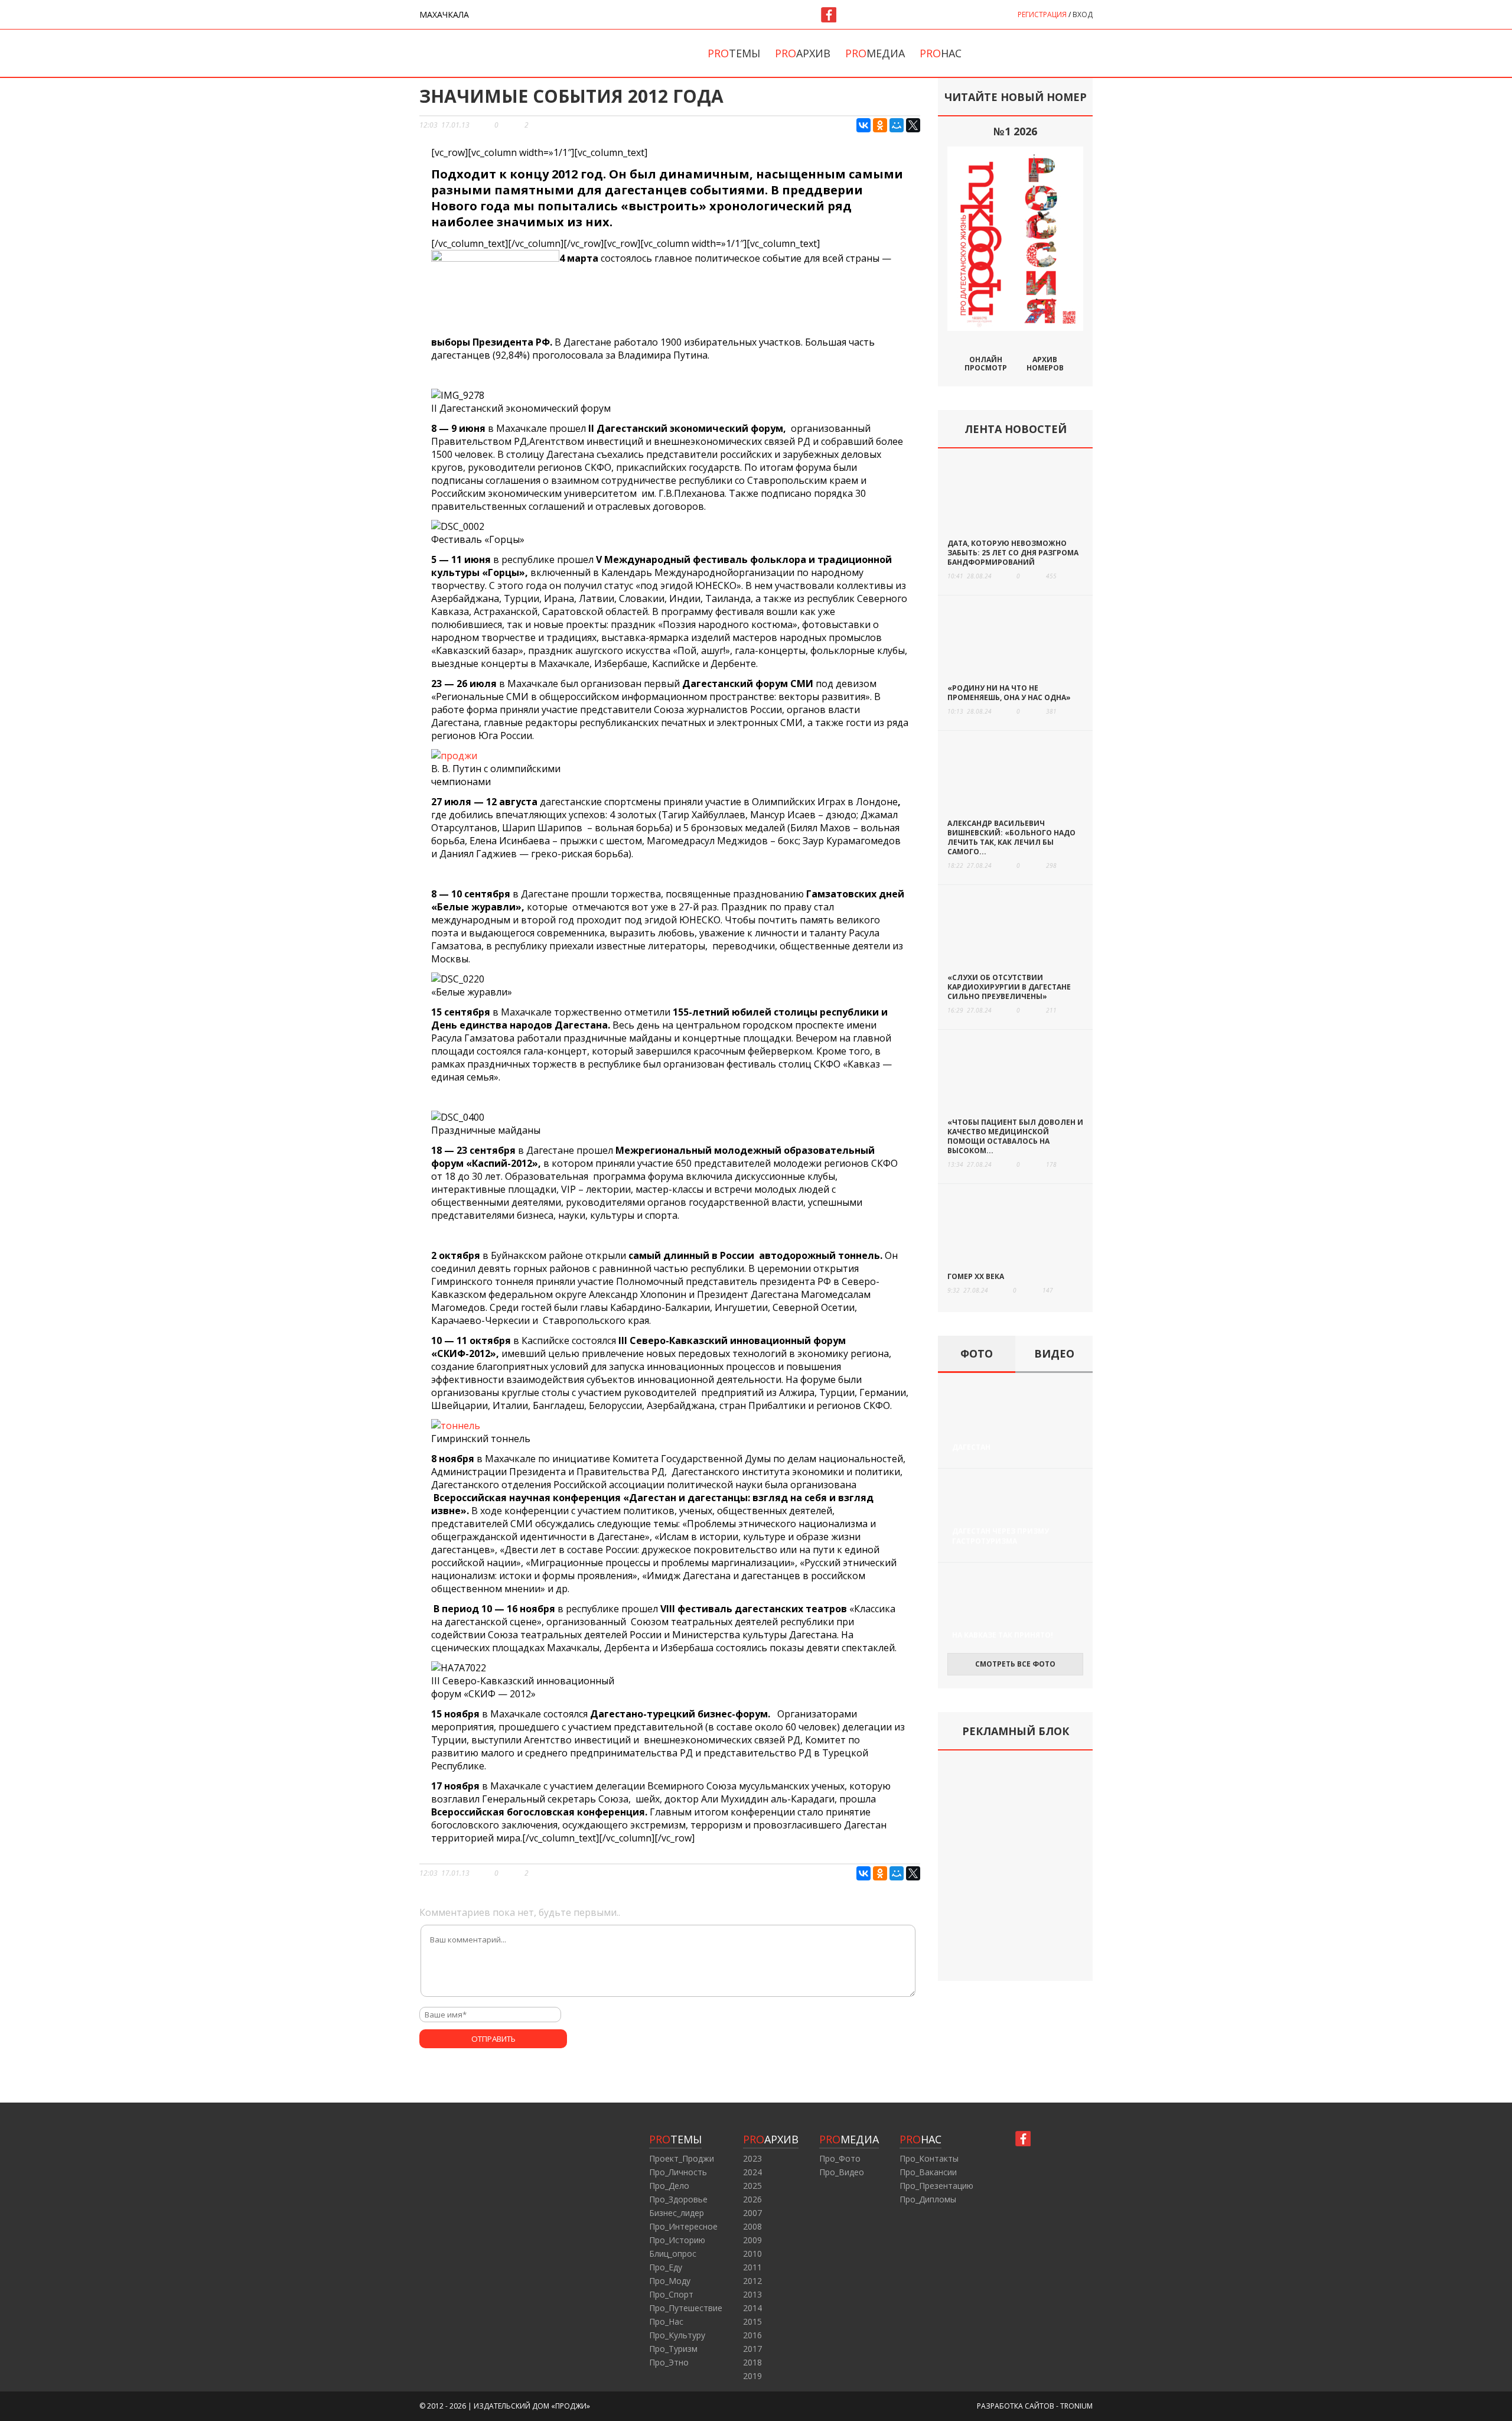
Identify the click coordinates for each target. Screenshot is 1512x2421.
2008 (752, 2226)
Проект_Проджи (682, 2158)
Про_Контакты (929, 2158)
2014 (752, 2308)
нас (941, 53)
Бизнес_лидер (677, 2213)
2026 (752, 2199)
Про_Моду (670, 2281)
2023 (752, 2158)
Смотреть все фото (1015, 1664)
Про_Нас (666, 2321)
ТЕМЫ (675, 2139)
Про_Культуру (677, 2335)
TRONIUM (1076, 2406)
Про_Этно (669, 2362)
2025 (752, 2186)
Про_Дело (669, 2186)
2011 (752, 2267)
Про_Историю (677, 2240)
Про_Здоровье (678, 2199)
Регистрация (1042, 14)
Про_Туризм (673, 2349)
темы (734, 53)
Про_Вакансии (928, 2172)
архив (803, 53)
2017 (752, 2349)
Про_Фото (840, 2158)
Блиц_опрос (673, 2254)
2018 (752, 2362)
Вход (1083, 14)
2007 (752, 2213)
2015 (752, 2321)
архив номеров (1045, 363)
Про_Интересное (683, 2226)
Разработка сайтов (1016, 2406)
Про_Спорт (671, 2294)
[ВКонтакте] (863, 125)
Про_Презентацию (936, 2186)
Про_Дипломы (928, 2199)
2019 (752, 2376)
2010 (752, 2254)
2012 (752, 2281)
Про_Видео (842, 2172)
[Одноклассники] (880, 125)
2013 (752, 2294)
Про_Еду (666, 2267)
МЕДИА (849, 2139)
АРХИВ (771, 2139)
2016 (752, 2335)
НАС (920, 2139)
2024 (752, 2172)
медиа (875, 53)
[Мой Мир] (897, 125)
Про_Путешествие (686, 2308)
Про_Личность (678, 2172)
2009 (752, 2240)
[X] (913, 125)
